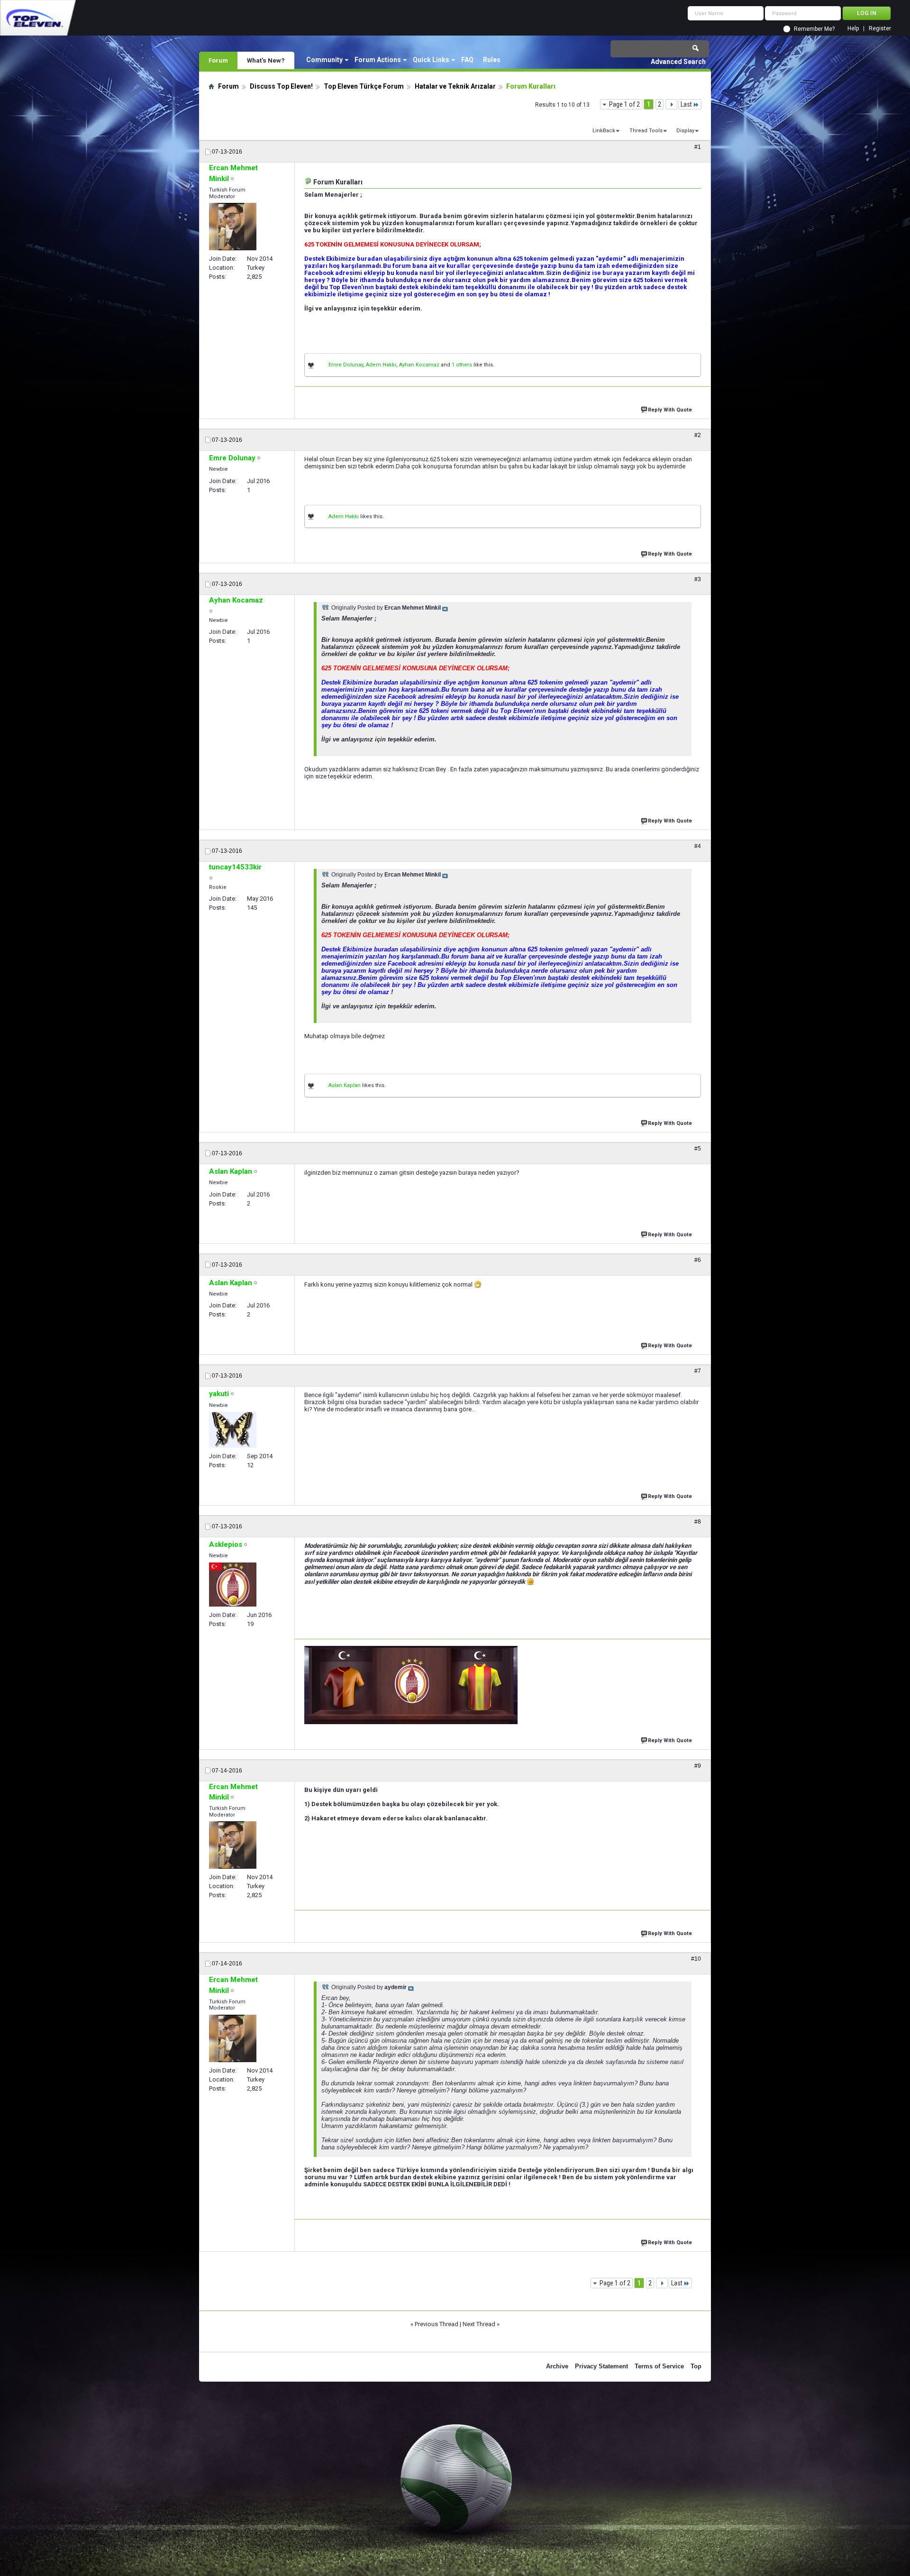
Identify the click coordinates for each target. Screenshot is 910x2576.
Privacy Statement (601, 2366)
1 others (462, 365)
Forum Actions (378, 60)
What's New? (266, 60)
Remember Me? (814, 29)
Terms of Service (659, 2366)
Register (880, 29)
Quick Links (431, 60)
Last (686, 104)
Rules (492, 60)
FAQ (467, 60)
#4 (698, 846)
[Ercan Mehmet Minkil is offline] (233, 227)
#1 (698, 147)
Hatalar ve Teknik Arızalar (455, 86)
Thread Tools (646, 131)
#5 (698, 1149)
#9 (698, 1766)
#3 (698, 579)
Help (853, 29)
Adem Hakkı (381, 365)
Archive (557, 2366)
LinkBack (604, 131)
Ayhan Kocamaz (419, 365)
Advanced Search (678, 62)
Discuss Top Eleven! (281, 86)
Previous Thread (437, 2324)
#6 (698, 1260)
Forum (218, 60)
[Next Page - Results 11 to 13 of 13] (671, 104)
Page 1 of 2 (624, 104)
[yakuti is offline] (233, 1430)
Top (696, 2366)
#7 (698, 1371)
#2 (698, 435)
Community (324, 60)
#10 (696, 1959)
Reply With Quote (670, 410)
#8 (698, 1522)
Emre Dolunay (346, 365)
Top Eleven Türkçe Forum (364, 86)
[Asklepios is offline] (233, 1585)
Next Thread (479, 2324)
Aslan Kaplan (345, 1085)
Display (685, 131)
